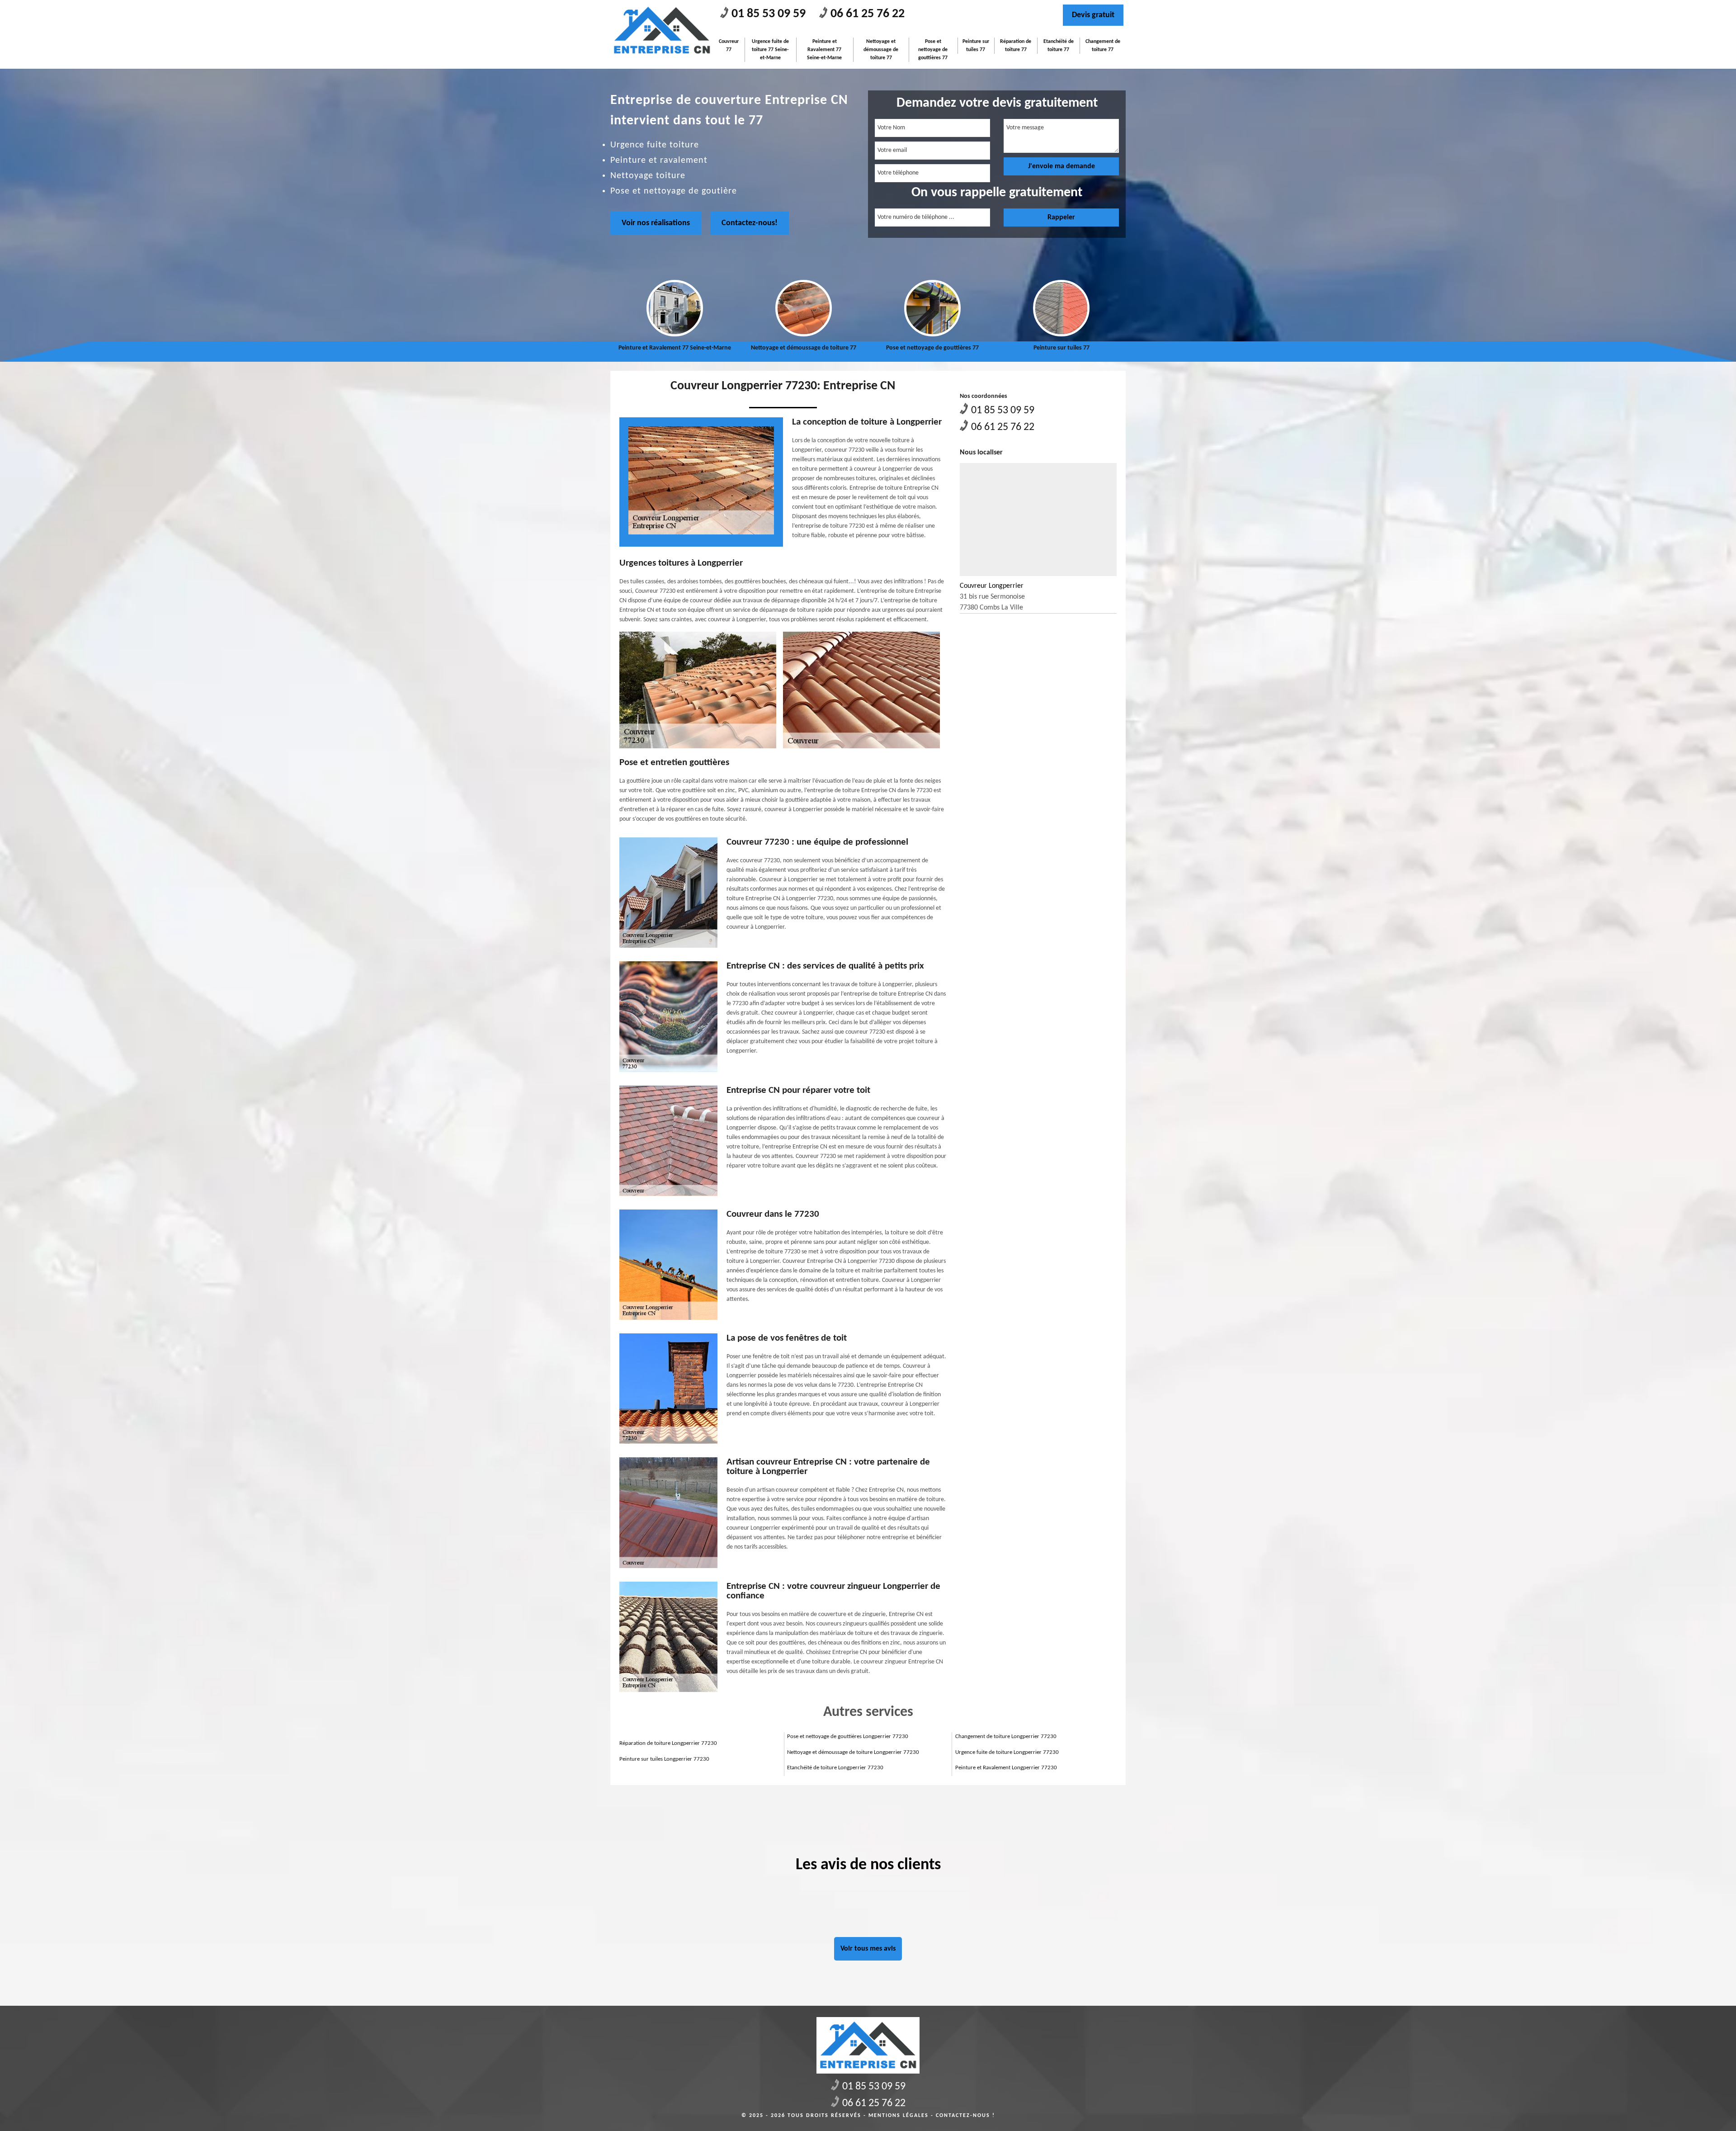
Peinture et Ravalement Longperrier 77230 (1006, 1768)
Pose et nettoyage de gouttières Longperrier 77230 (848, 1736)
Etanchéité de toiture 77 (1059, 46)
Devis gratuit (1093, 15)
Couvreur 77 (729, 46)
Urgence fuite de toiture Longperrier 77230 (1007, 1752)
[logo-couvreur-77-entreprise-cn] (662, 31)
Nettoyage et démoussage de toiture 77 (881, 50)
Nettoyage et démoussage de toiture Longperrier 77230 (853, 1752)
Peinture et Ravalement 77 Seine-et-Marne (824, 50)
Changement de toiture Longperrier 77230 (1006, 1736)
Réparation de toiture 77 (1016, 46)
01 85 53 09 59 (769, 14)
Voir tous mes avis (868, 1949)
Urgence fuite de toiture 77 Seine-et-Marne (770, 50)
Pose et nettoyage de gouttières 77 (933, 50)
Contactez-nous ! (965, 2116)
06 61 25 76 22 (868, 14)
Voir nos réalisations (656, 223)
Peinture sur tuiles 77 (976, 46)
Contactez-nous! (750, 223)
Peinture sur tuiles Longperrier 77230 (664, 1759)
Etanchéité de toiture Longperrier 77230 (835, 1768)
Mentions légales (899, 2116)
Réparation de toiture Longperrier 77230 (668, 1743)
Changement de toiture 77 (1103, 46)
